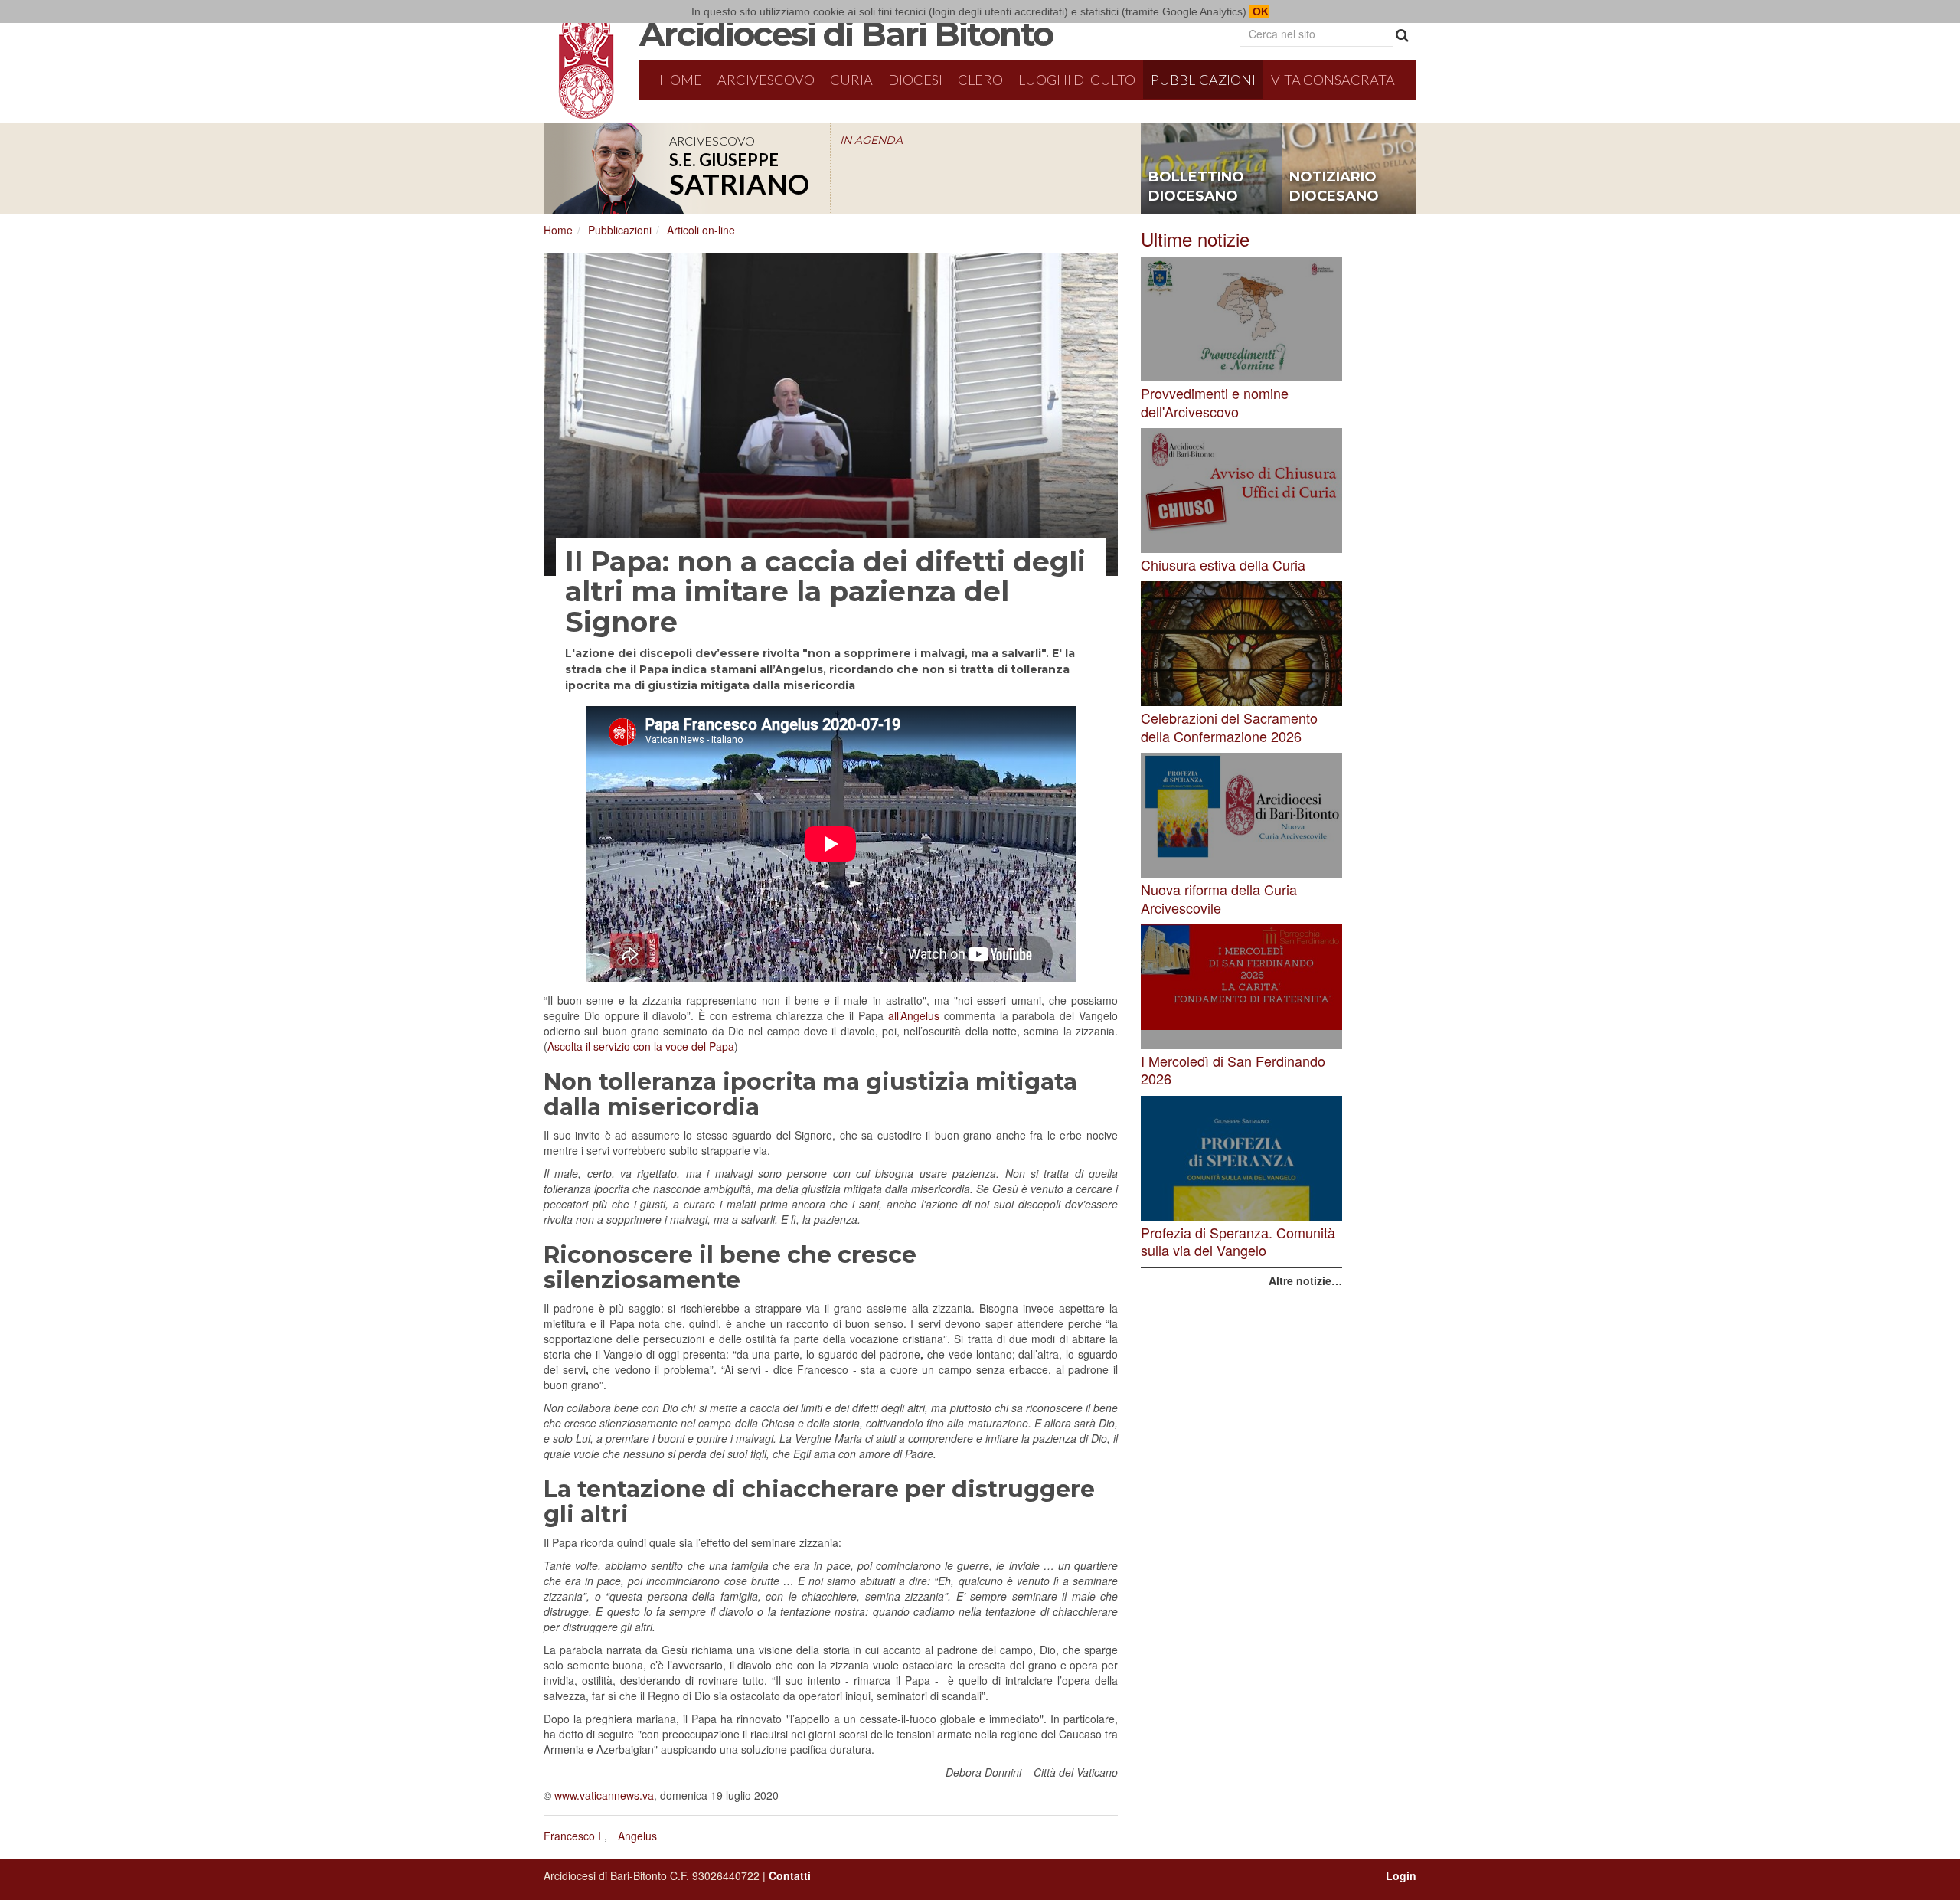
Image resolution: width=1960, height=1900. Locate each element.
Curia (851, 80)
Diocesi (915, 80)
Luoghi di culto (1077, 80)
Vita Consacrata (1333, 80)
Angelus (637, 1836)
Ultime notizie (1195, 239)
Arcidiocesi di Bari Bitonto (846, 34)
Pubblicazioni (1203, 80)
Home (681, 80)
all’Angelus (914, 1015)
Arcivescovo (766, 80)
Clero (980, 80)
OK (1259, 11)
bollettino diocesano (1196, 187)
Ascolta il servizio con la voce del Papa (641, 1046)
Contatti (790, 1875)
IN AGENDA (871, 140)
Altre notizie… (1305, 1280)
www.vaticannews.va (604, 1795)
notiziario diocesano (1334, 187)
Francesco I (572, 1836)
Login (1401, 1875)
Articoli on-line (701, 230)
